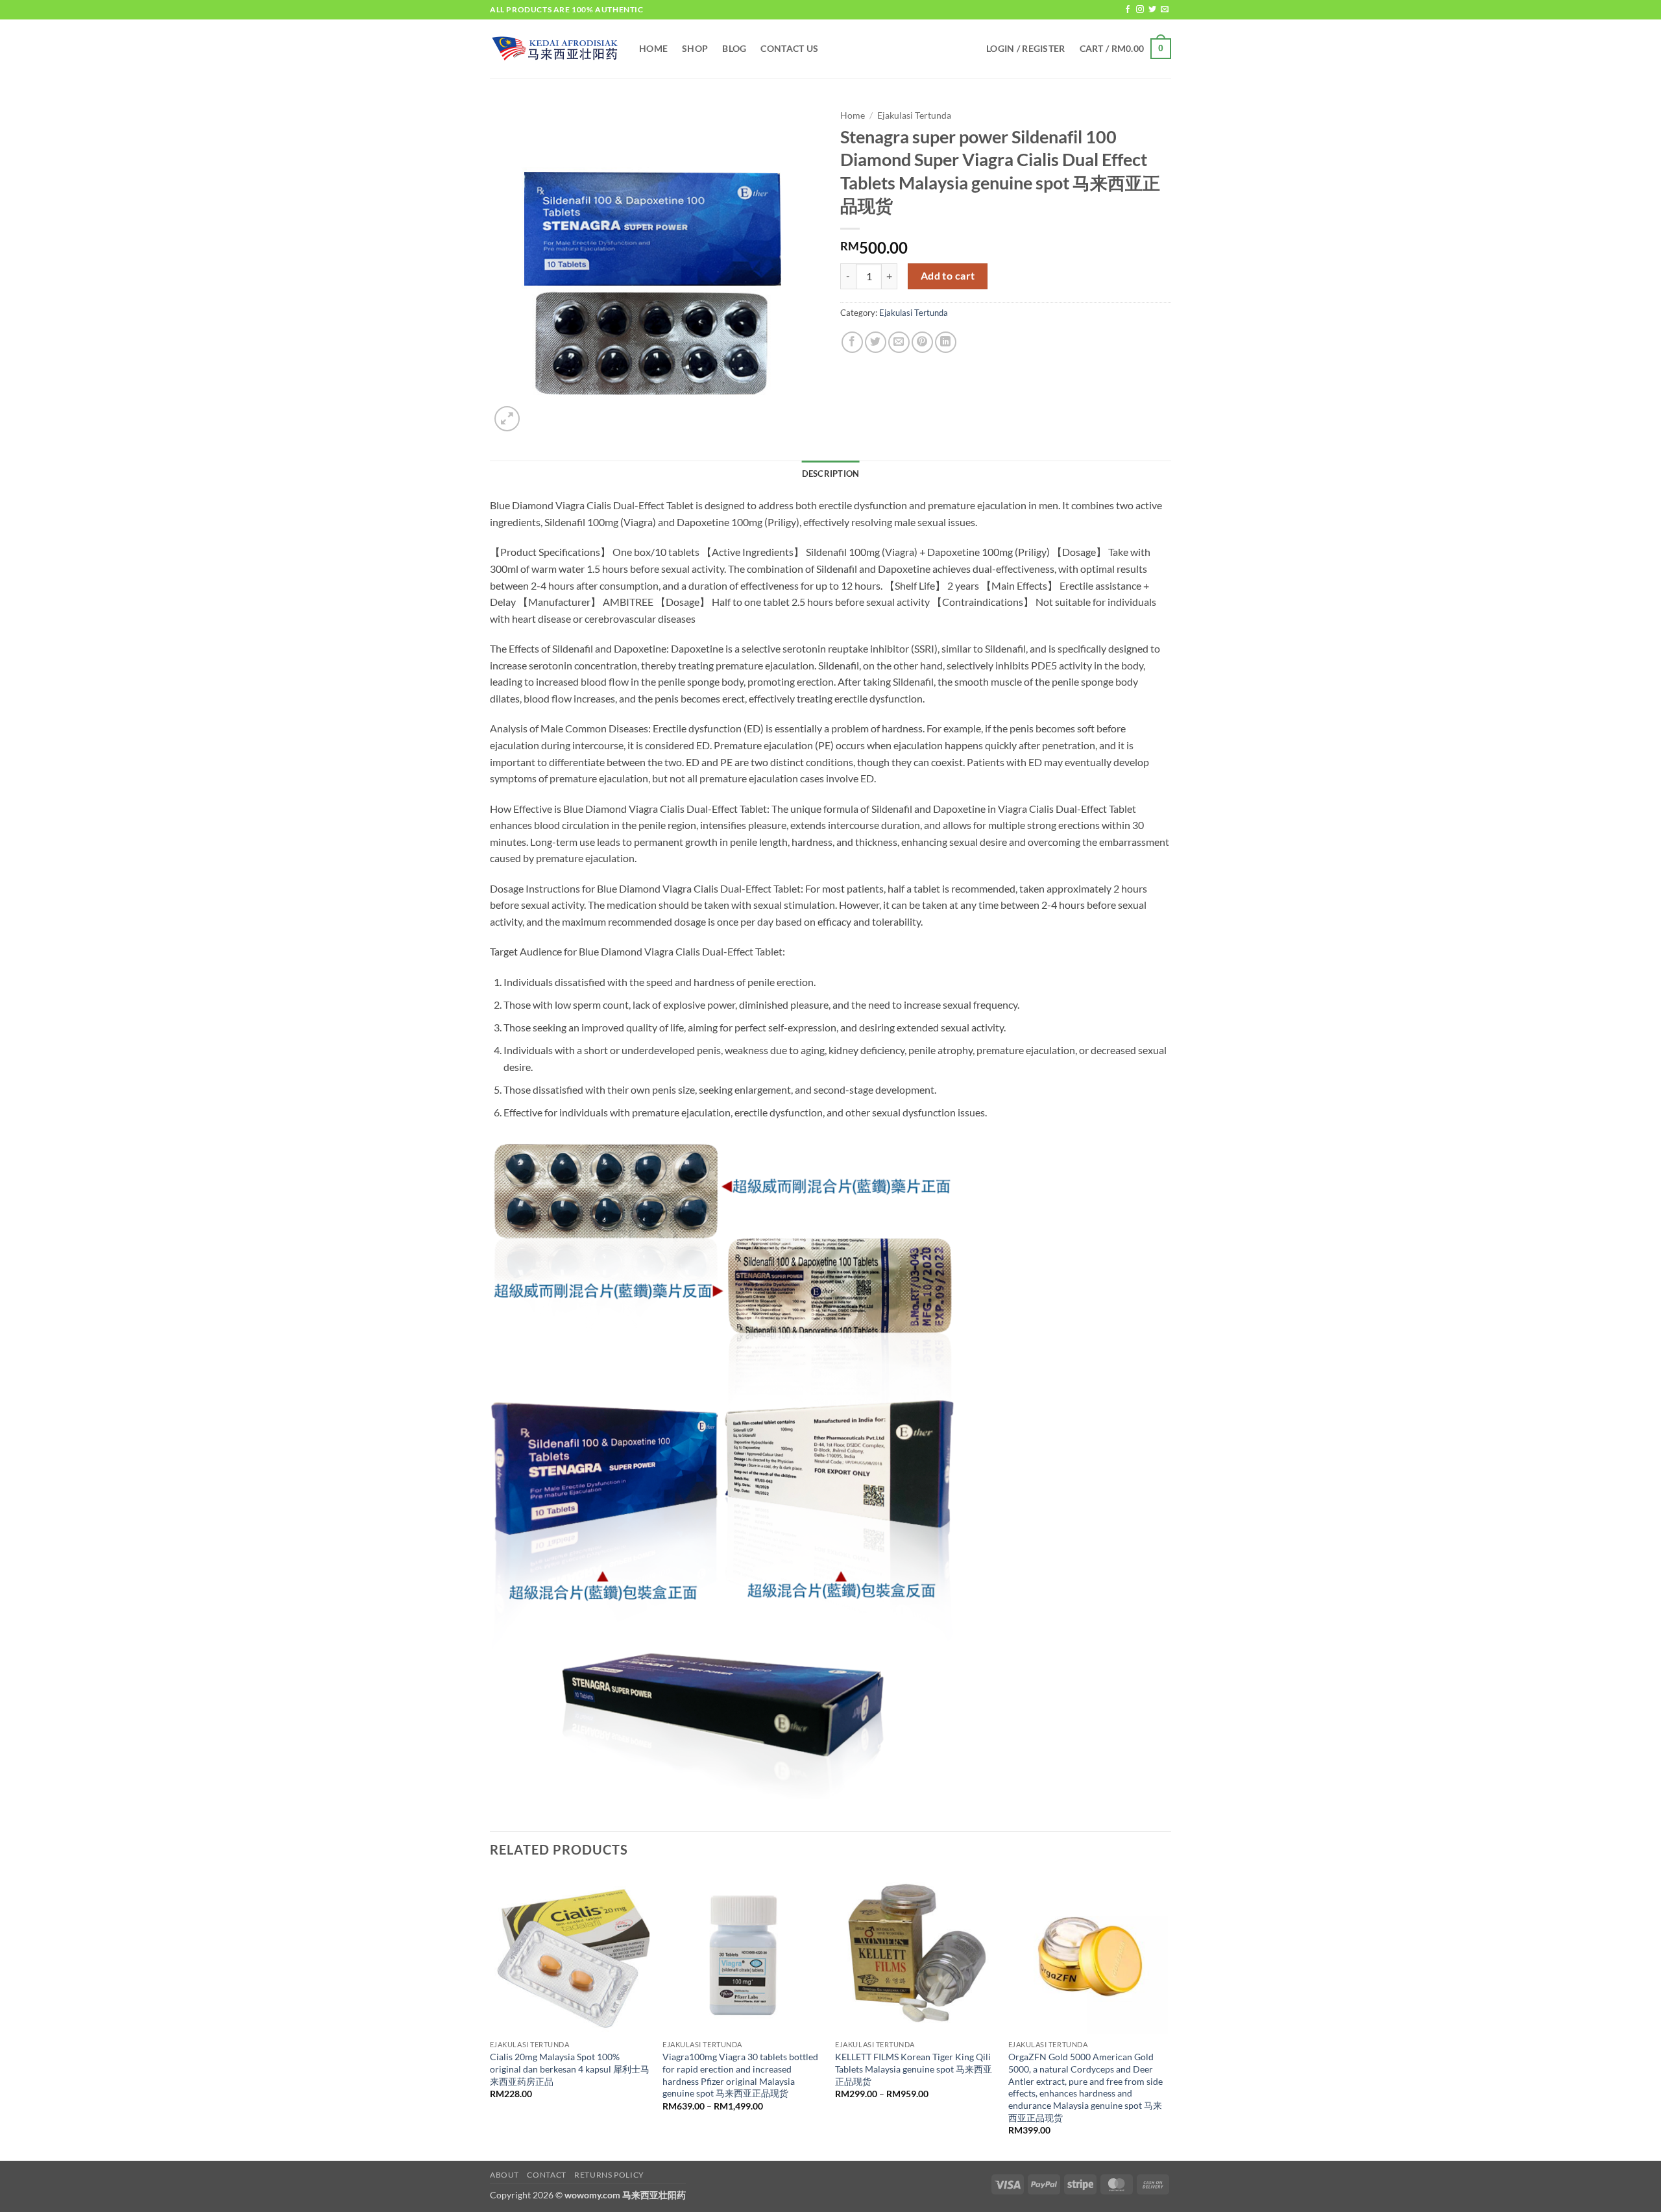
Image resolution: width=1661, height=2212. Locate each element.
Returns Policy (609, 2175)
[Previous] (491, 2016)
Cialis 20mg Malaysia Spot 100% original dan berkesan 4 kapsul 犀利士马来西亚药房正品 (570, 2069)
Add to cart (948, 276)
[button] (1026, 49)
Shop (695, 48)
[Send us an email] (1165, 10)
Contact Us (789, 48)
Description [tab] (831, 474)
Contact (546, 2175)
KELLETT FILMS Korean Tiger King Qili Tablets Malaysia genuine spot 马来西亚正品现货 (914, 2069)
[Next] (1167, 2016)
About (504, 2175)
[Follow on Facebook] (1128, 10)
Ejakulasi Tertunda (914, 115)
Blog (734, 48)
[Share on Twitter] (876, 342)
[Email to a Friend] (899, 342)
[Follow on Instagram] (1140, 10)
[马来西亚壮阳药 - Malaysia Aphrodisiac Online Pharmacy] (555, 49)
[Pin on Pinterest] (922, 342)
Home (653, 48)
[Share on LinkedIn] (946, 342)
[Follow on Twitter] (1152, 10)
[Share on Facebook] (852, 342)
